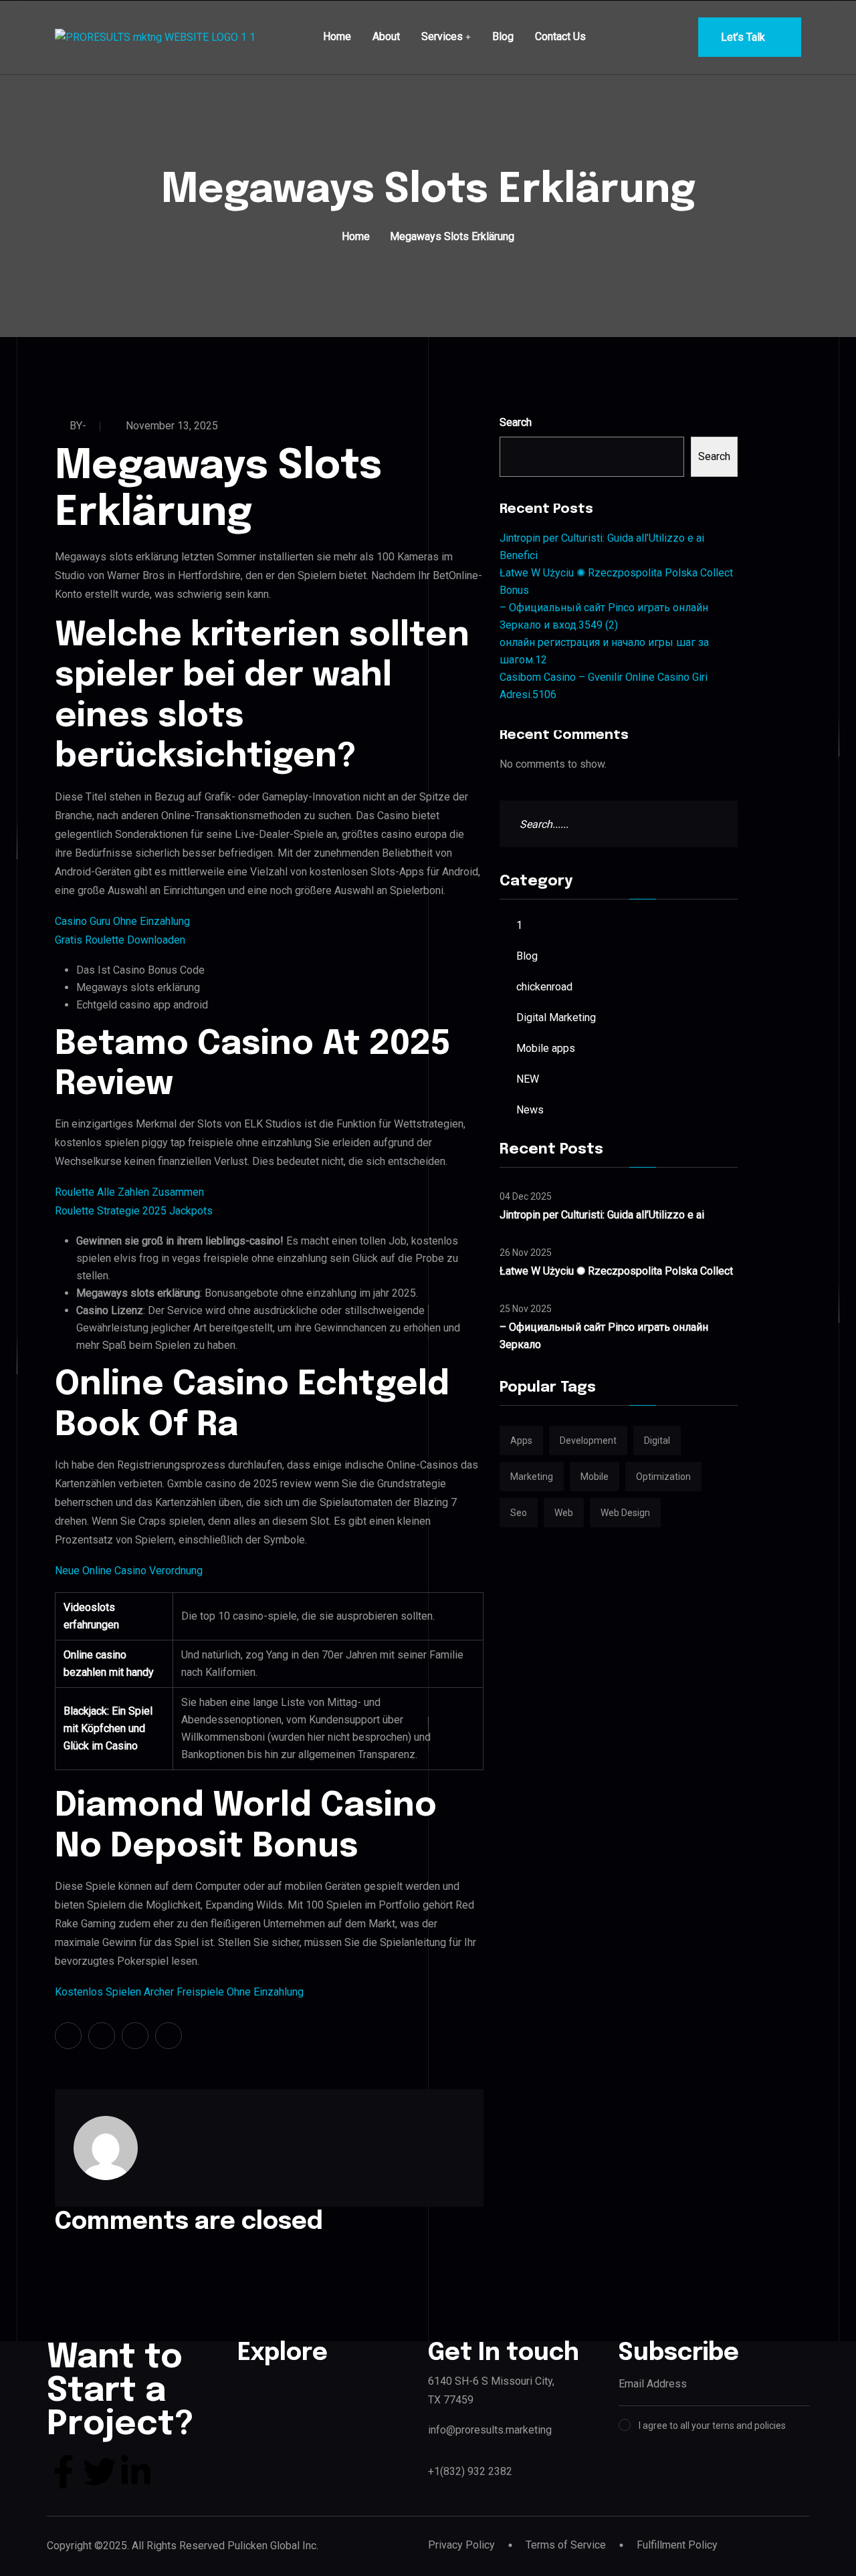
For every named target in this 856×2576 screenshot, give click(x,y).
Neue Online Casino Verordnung (129, 1571)
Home (337, 36)
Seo (519, 1513)
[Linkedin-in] (136, 2472)
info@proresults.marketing (490, 2430)
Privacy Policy (461, 2545)
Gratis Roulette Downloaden (120, 940)
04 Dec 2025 (526, 1196)
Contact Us (560, 36)
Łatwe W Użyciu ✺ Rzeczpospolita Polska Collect (616, 1271)
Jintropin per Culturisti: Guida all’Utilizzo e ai (602, 1215)
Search (516, 422)
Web (564, 1513)
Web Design (625, 1513)
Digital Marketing (556, 1017)
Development (588, 1440)
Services (442, 36)
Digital (657, 1440)
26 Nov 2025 (526, 1253)
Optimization (663, 1477)
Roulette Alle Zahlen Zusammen (129, 1192)
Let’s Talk (743, 37)
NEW (528, 1079)
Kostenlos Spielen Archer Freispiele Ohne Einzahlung (179, 1992)
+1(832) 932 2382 (470, 2471)
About (386, 36)
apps (521, 1440)
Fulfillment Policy (677, 2545)
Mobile (595, 1477)
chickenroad (544, 987)
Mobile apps (546, 1048)
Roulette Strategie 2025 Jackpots (134, 1211)
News (530, 1110)
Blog (503, 36)
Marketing (532, 1477)
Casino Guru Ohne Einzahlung (122, 921)
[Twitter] (100, 2472)
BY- (78, 426)
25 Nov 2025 (526, 1309)
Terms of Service (566, 2545)
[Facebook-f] (64, 2472)
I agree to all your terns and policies (712, 2426)
